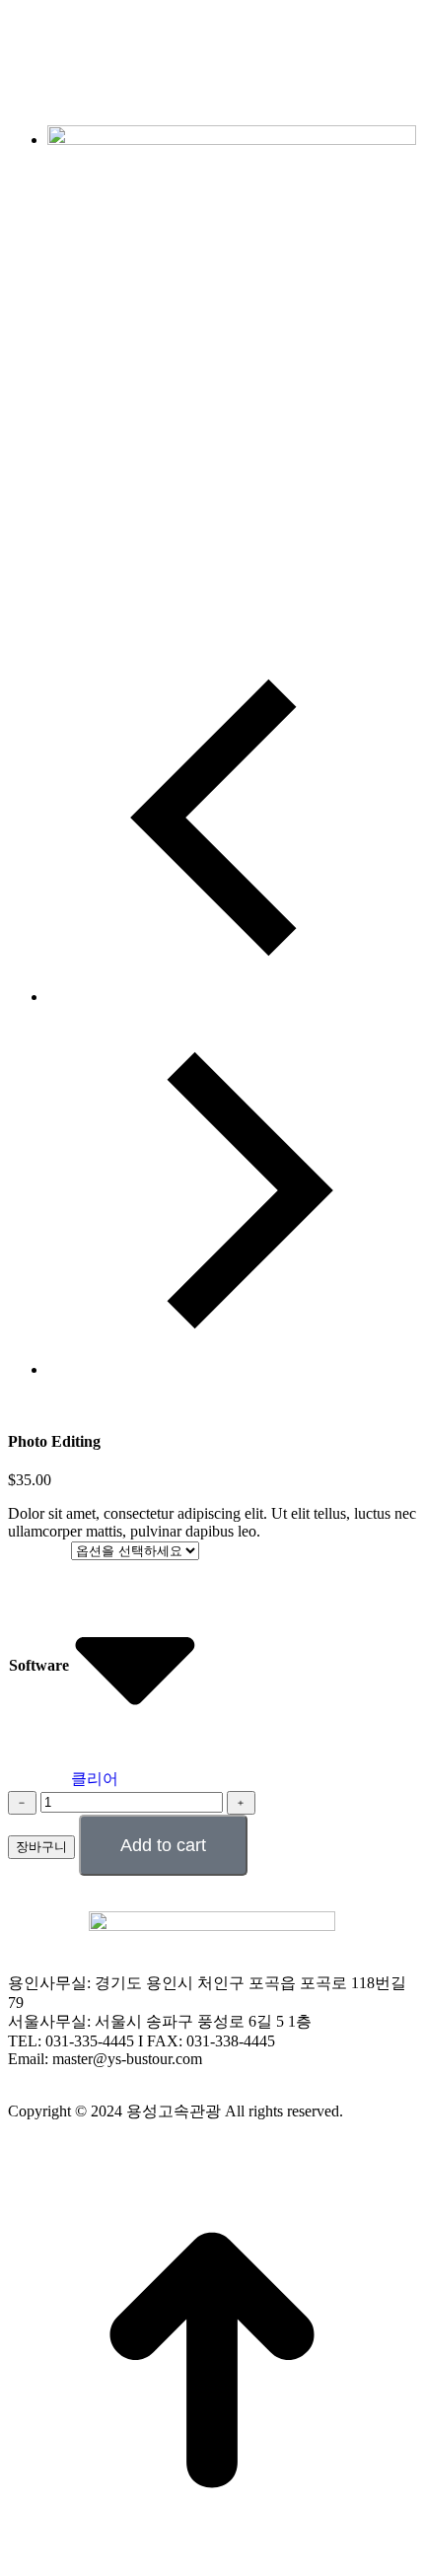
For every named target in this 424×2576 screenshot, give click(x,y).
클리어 (95, 1779)
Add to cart (163, 1845)
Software (39, 1665)
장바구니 (41, 1847)
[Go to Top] (212, 2559)
